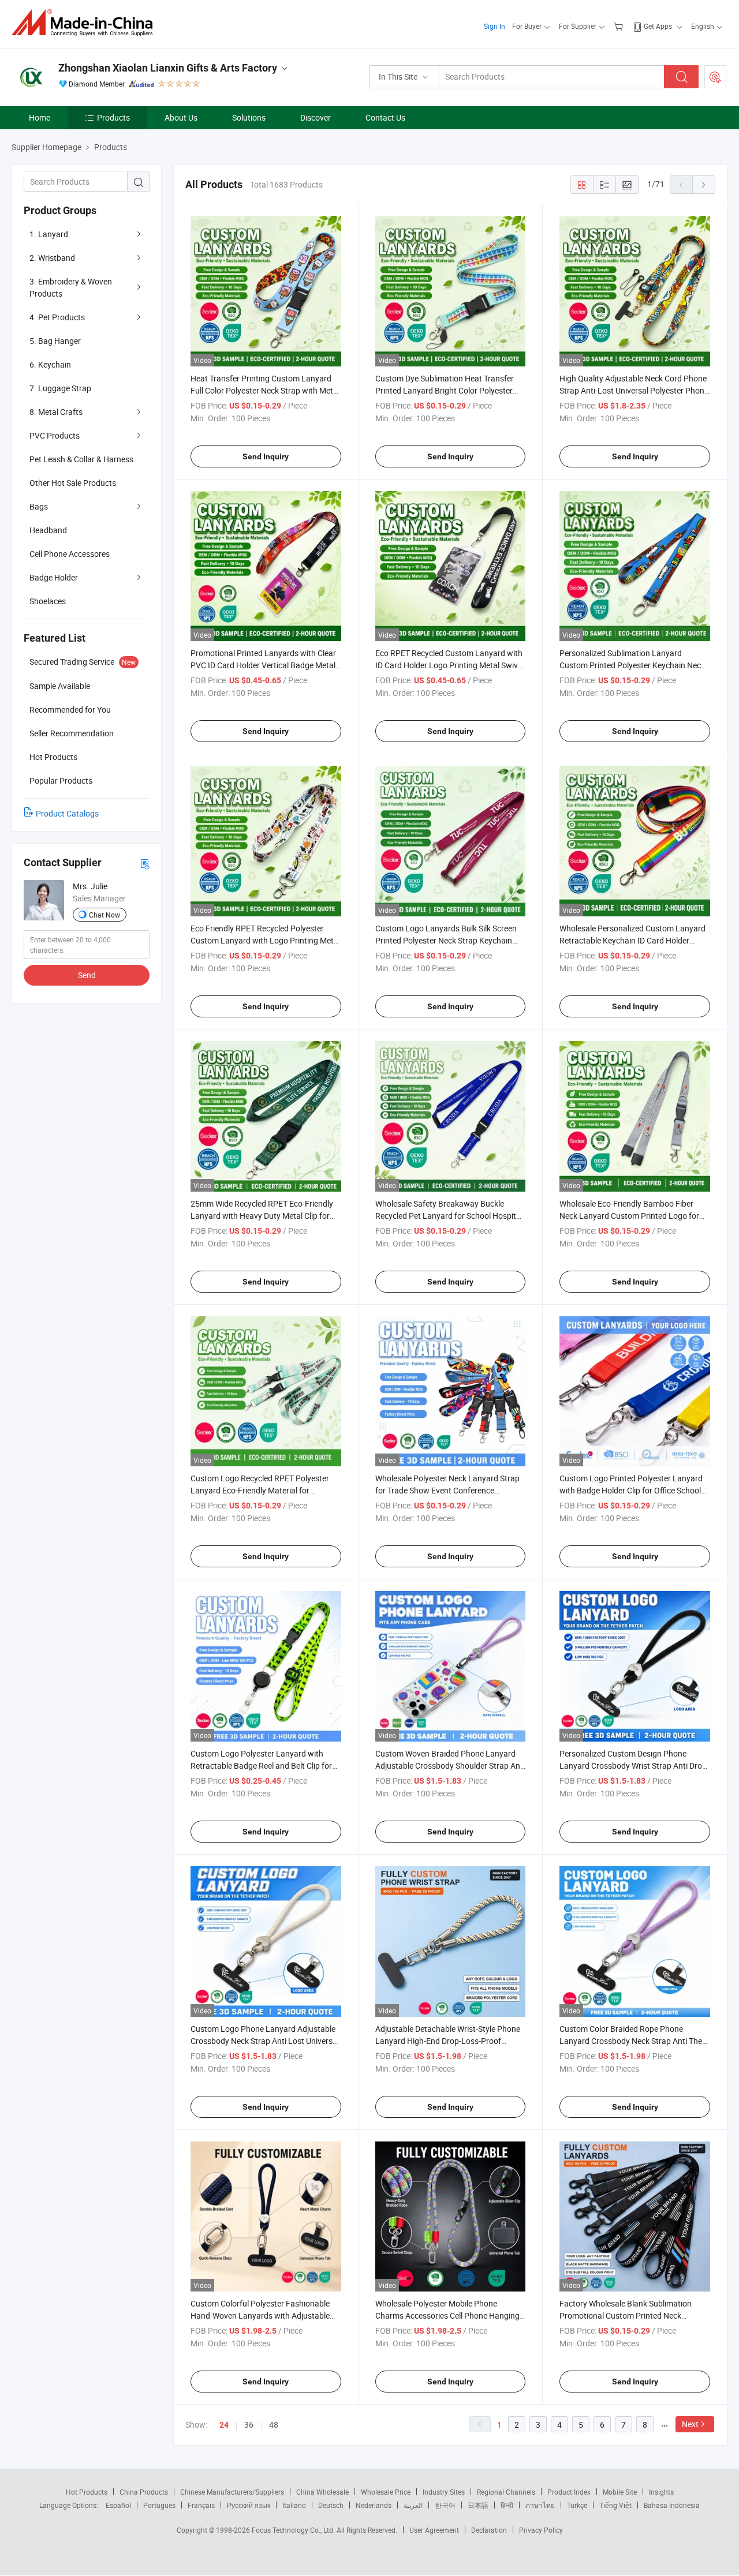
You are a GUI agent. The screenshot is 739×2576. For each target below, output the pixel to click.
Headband (48, 530)
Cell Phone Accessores (70, 554)
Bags (39, 506)
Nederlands (374, 2505)
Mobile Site (620, 2492)
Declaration (489, 2530)
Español (118, 2505)
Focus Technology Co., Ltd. (294, 2530)
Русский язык (249, 2505)
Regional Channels (506, 2492)
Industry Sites (444, 2492)
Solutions (249, 117)
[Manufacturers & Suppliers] (86, 23)
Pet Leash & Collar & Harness (81, 459)
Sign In (494, 26)
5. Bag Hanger (55, 341)
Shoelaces (48, 601)
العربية (413, 2505)
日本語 (478, 2505)
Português (159, 2505)
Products (113, 117)
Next (690, 2424)
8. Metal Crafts (56, 412)
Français (201, 2505)
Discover (316, 117)
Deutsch (331, 2505)
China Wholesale (322, 2492)
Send (87, 975)
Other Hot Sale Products (73, 483)
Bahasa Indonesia (672, 2505)
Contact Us (385, 117)
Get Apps (658, 26)
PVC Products (55, 435)
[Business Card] (145, 863)
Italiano (294, 2505)
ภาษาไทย (540, 2505)
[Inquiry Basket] (620, 26)
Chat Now (104, 915)
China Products (144, 2492)
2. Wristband (52, 258)
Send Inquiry (266, 456)
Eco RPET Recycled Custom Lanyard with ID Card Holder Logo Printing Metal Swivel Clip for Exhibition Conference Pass (449, 665)
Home (40, 117)
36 (249, 2425)
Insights (661, 2492)
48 (274, 2425)
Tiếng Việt (615, 2505)
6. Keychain (50, 364)
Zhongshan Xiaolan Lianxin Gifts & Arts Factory (168, 68)
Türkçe (577, 2505)
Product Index (569, 2492)
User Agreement (434, 2530)
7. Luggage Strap (60, 388)
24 (224, 2425)
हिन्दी (507, 2505)
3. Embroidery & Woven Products (71, 287)
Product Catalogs (67, 813)
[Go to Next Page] (704, 185)
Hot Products (87, 2492)
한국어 (445, 2505)
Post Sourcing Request (715, 77)
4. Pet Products (57, 317)
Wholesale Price (386, 2492)
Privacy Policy (541, 2530)
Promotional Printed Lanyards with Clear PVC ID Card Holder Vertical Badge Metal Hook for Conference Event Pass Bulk (263, 665)
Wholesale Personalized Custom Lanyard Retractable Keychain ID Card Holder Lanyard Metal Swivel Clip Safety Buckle (632, 940)
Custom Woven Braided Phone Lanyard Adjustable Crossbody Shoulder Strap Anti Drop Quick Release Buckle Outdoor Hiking (450, 1766)
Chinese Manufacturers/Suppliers (232, 2492)
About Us (181, 117)
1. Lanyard (49, 234)
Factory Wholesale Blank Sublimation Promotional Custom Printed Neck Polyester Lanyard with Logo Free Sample (634, 2315)
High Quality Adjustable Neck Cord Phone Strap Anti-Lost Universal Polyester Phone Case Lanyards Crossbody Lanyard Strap (634, 390)
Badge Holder (54, 577)
